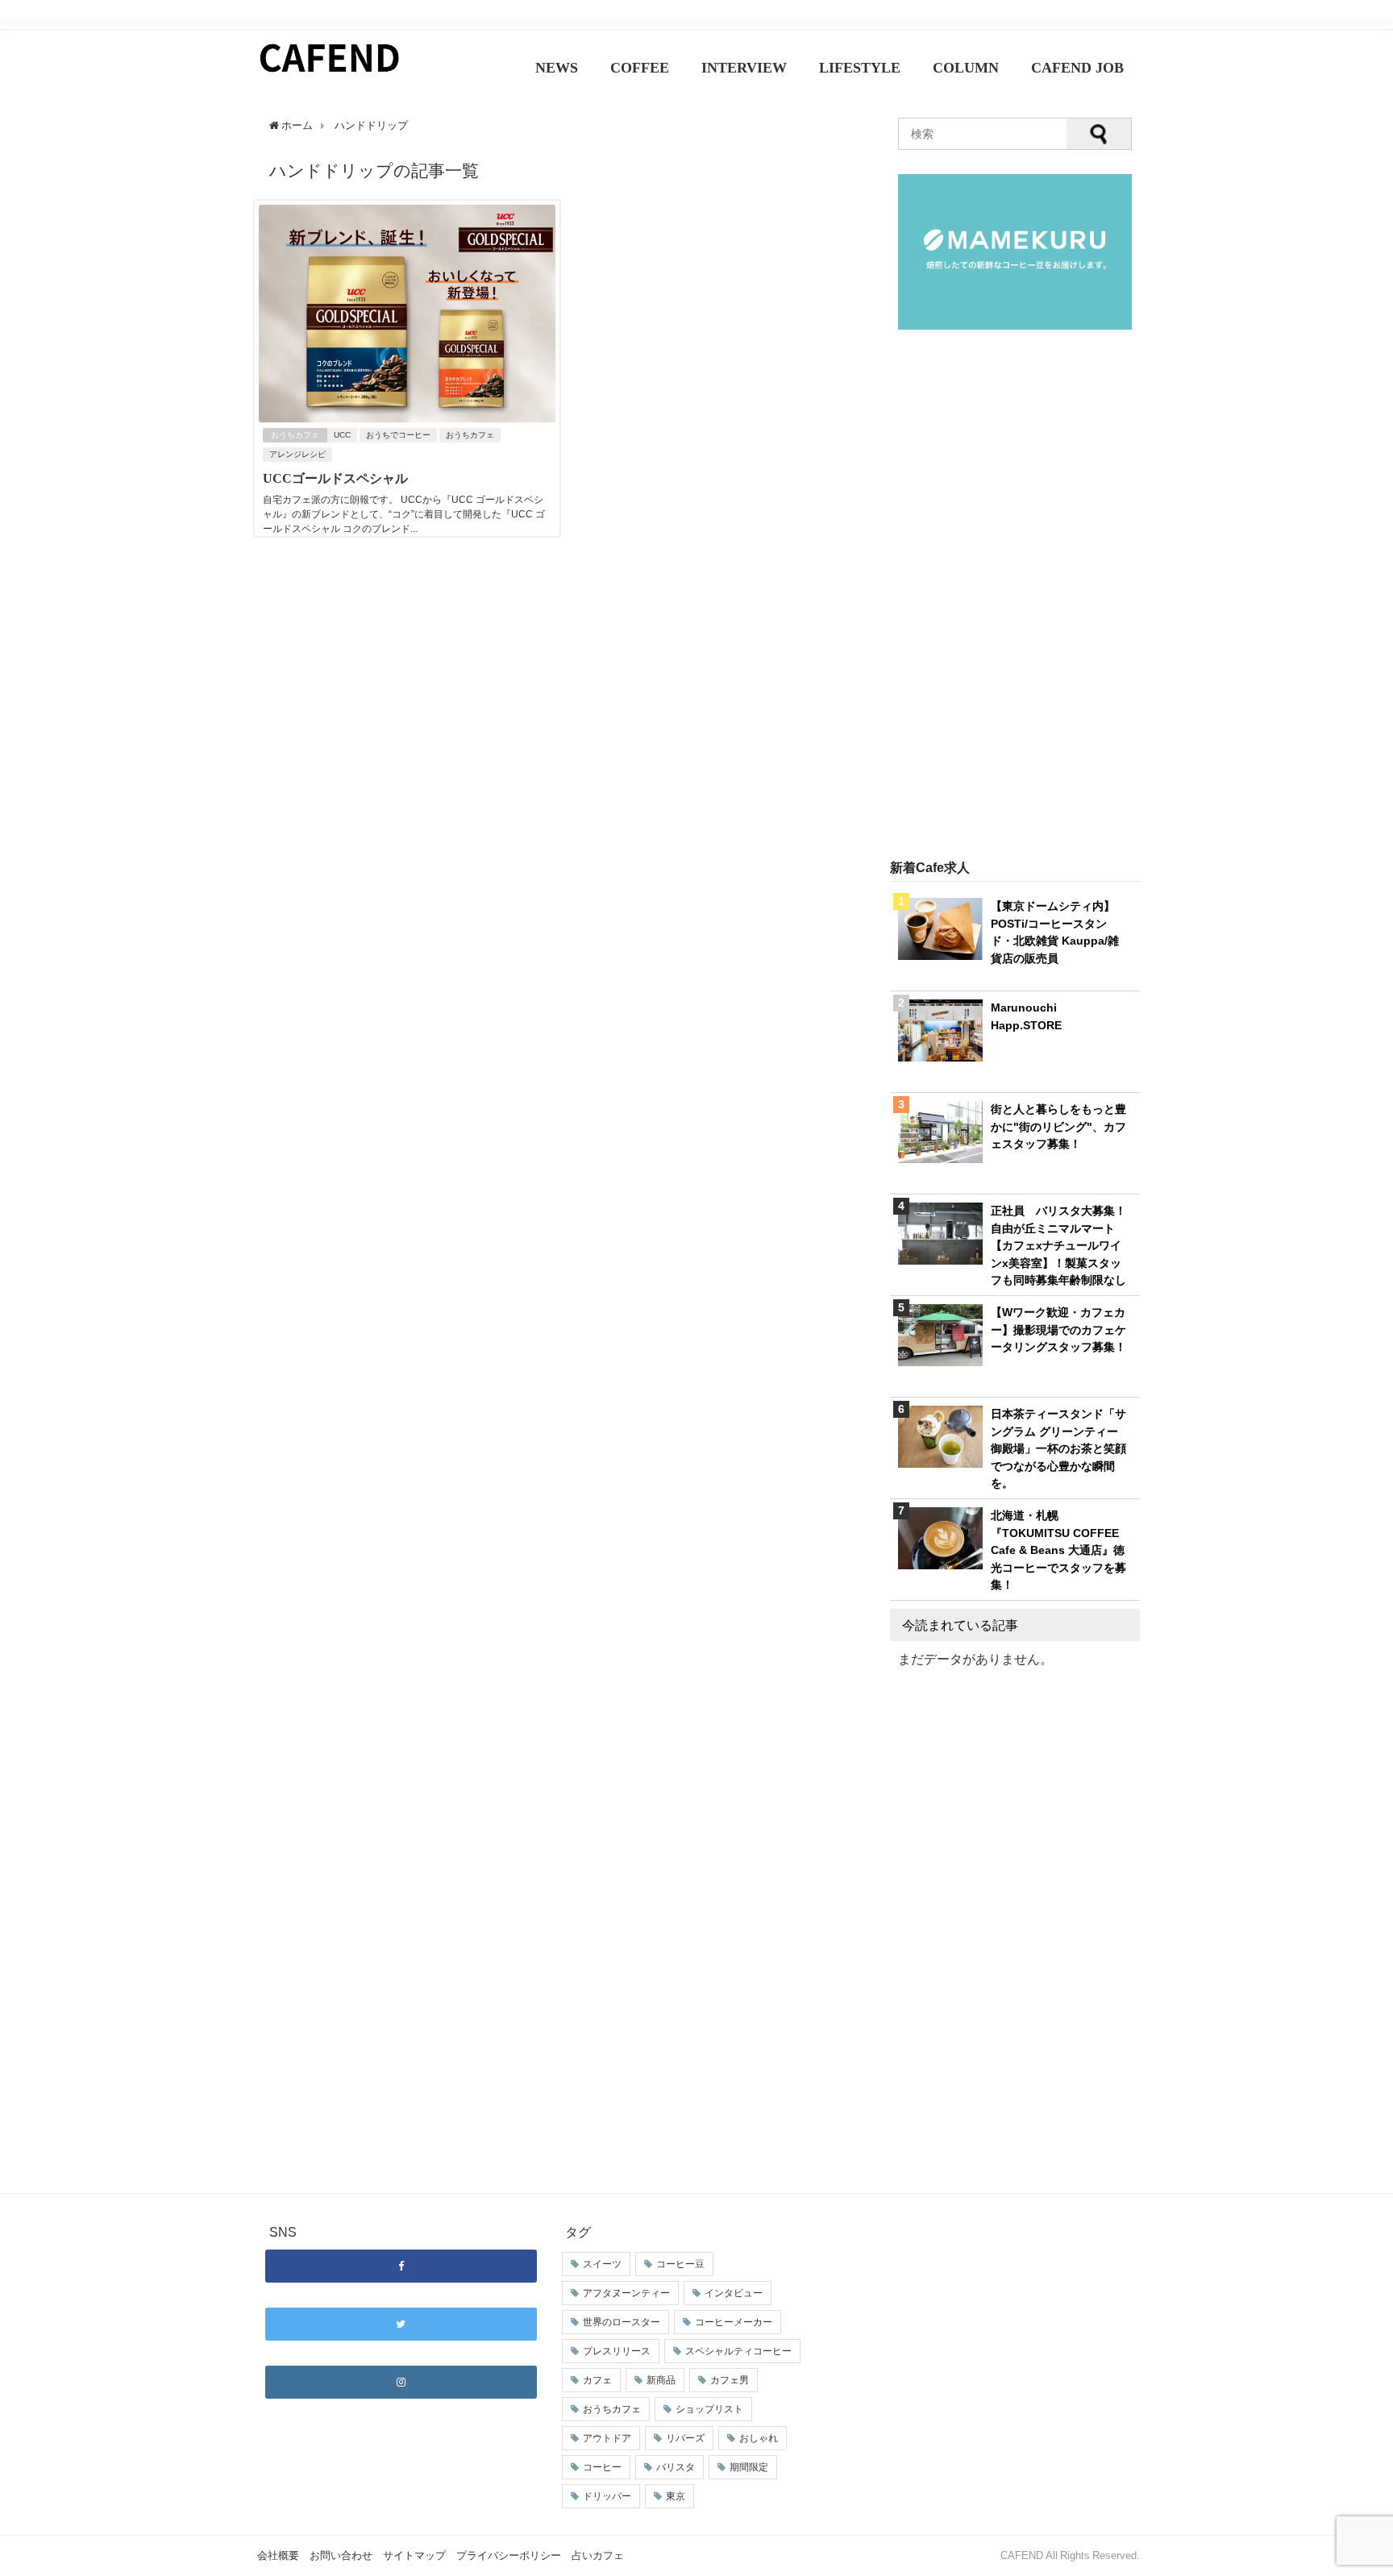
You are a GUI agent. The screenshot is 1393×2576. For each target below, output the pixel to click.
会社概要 (278, 2555)
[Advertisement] (1015, 596)
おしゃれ (759, 2438)
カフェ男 (730, 2380)
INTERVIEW (744, 68)
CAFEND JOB (1077, 68)
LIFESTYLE (860, 68)
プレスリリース (617, 2351)
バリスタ (676, 2467)
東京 (676, 2496)
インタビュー (734, 2293)
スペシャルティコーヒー (738, 2351)
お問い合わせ (341, 2555)
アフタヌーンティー (626, 2293)
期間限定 (749, 2467)
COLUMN (966, 68)
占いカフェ (598, 2555)
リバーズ (685, 2438)
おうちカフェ (295, 435)
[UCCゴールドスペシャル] (407, 418)
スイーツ (602, 2264)
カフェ (597, 2380)
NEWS (557, 68)
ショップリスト (709, 2409)
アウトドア (607, 2438)
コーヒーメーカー (734, 2322)
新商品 (661, 2380)
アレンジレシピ (297, 454)
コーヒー (602, 2467)
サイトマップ (414, 2555)
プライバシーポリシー (509, 2555)
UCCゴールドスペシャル (335, 478)
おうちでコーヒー (398, 435)
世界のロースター (622, 2322)
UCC (342, 435)
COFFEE (640, 68)
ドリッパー (607, 2496)
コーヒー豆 (680, 2264)
